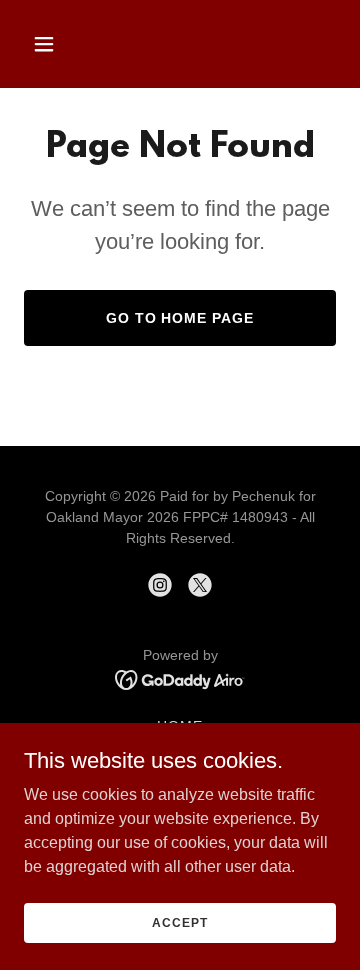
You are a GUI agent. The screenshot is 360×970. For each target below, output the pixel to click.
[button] (59, 44)
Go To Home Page (180, 318)
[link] (160, 585)
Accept (179, 922)
